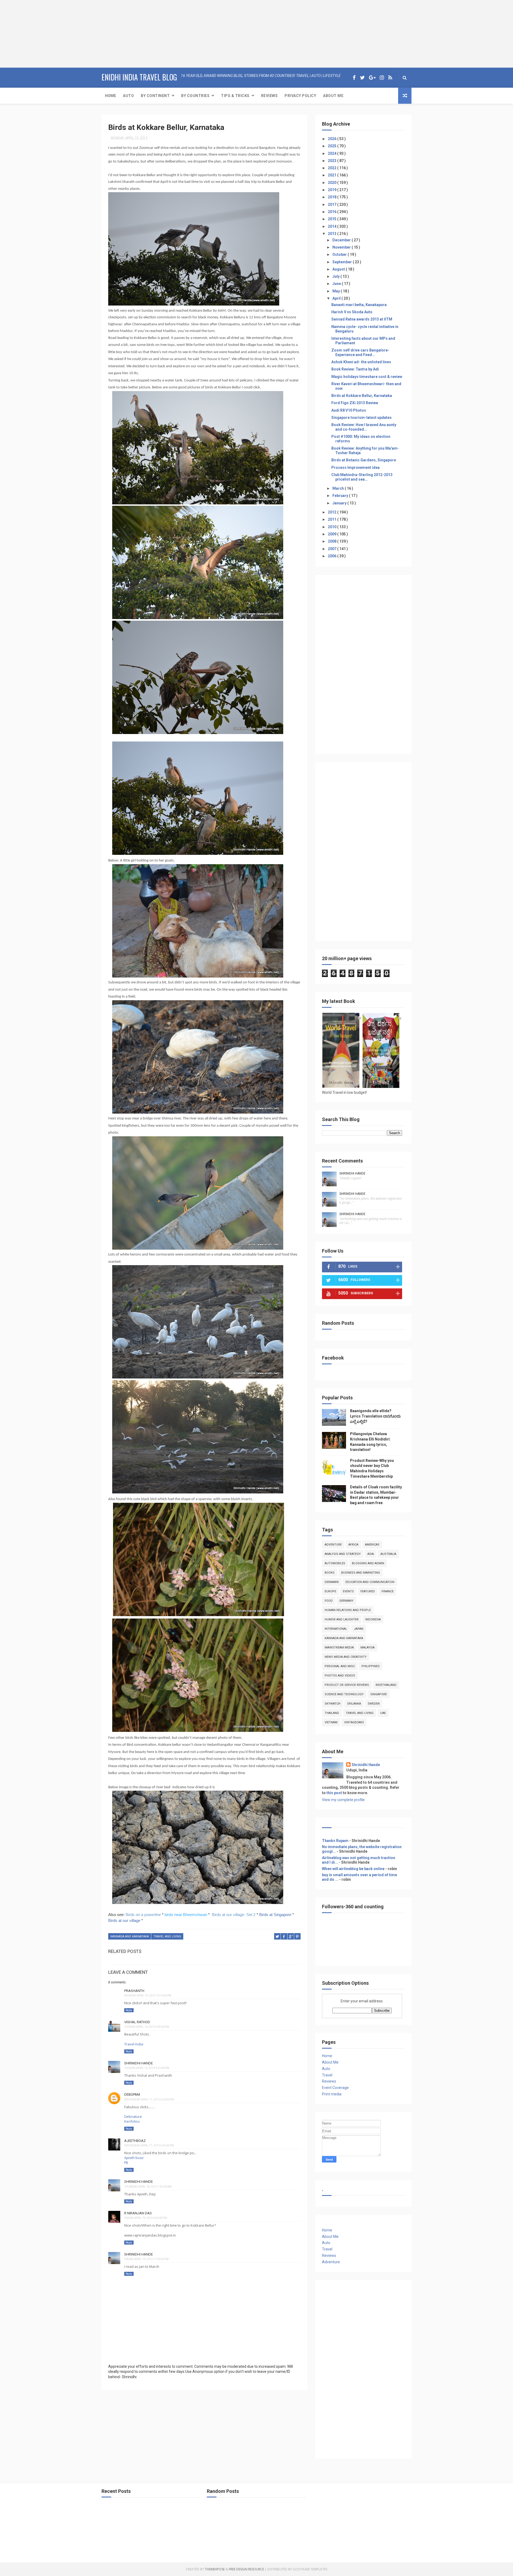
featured (368, 1591)
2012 (333, 512)
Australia (388, 1554)
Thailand (332, 1713)
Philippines (371, 1666)
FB (126, 2162)
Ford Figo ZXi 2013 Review (355, 403)
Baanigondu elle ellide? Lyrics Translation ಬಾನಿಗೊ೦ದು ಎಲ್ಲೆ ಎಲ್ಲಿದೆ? (375, 1416)
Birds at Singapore (275, 1915)
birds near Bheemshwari (186, 1915)
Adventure (333, 1545)
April (337, 298)
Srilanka (354, 1704)
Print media (332, 2094)
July (336, 276)
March (339, 488)
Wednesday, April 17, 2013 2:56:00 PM (149, 2100)
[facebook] (354, 78)
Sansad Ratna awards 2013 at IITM (362, 319)
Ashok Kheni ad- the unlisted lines (361, 362)
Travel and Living (167, 1936)
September (343, 262)
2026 (333, 139)
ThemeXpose (215, 2569)
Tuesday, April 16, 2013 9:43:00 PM (147, 2068)
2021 (333, 175)
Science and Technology (344, 1694)
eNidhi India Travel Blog (139, 77)
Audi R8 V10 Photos (349, 410)
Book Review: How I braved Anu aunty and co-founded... (364, 427)
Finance (388, 1591)
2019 (333, 190)
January (340, 503)
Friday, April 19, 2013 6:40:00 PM (146, 2218)
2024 (333, 153)
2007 (333, 549)
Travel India (134, 2044)
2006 (333, 556)
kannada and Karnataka (130, 1936)
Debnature (133, 2117)
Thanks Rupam (335, 1841)
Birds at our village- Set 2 (234, 1915)
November (342, 247)
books (330, 1573)
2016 (333, 212)
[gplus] (372, 78)
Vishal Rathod (137, 2022)
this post (334, 1793)
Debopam (132, 2094)
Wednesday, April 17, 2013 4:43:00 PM (149, 2146)
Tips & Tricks (235, 96)
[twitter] (362, 78)
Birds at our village (124, 1920)
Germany (346, 1601)
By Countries (195, 96)
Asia (371, 1554)
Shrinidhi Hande (139, 2063)
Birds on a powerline (143, 1915)
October (340, 254)
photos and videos (340, 1676)
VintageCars (354, 1722)
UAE (383, 1713)
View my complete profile (343, 1800)
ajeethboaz (135, 2141)
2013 (333, 234)
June (337, 284)
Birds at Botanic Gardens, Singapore (364, 460)
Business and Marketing (361, 1573)
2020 (333, 183)
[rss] (390, 78)
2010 (333, 527)
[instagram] (382, 78)
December (342, 240)
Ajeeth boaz (134, 2158)
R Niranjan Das (138, 2213)
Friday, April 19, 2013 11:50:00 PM (146, 2259)
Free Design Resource (246, 2569)
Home (110, 96)
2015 (333, 219)
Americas (372, 1545)
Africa (353, 1545)
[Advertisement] (33, 33)
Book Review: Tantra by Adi (355, 369)
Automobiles (335, 1563)
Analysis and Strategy (343, 1554)
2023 (333, 161)
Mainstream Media (339, 1648)
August (339, 269)
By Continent (155, 96)
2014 (333, 226)
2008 (333, 541)
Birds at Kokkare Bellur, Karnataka (362, 396)
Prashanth (134, 1991)
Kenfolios (132, 2121)
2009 (333, 534)
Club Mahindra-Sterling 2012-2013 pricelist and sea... (362, 477)
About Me (333, 96)
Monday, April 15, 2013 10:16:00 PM (148, 1996)
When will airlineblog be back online (353, 1869)
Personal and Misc (340, 1666)
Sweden (374, 1704)
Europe (330, 1591)
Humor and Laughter (342, 1619)
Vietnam (331, 1722)
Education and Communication (370, 1582)
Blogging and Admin (368, 1563)
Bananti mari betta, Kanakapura (359, 305)
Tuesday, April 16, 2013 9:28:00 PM (147, 2027)
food (329, 1601)
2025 (333, 146)
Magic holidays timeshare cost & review (367, 377)
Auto (128, 96)
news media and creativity (346, 1657)
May (337, 291)
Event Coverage (335, 2088)
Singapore (379, 1694)
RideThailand (386, 1685)
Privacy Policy (300, 96)
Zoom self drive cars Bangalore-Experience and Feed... (360, 352)
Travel (327, 2075)
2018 (333, 197)
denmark (332, 1582)
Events (348, 1591)
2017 (333, 204)
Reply (129, 2010)
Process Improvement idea (355, 468)
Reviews (269, 96)
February (341, 496)
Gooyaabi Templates (310, 2569)
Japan (359, 1629)
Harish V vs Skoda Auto (352, 312)
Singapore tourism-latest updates (362, 418)
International (336, 1629)
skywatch (333, 1704)
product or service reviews (347, 1685)
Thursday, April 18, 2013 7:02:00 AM (148, 2187)
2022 (333, 168)
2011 (333, 519)
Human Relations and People (348, 1610)
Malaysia (368, 1648)
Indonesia (373, 1619)
